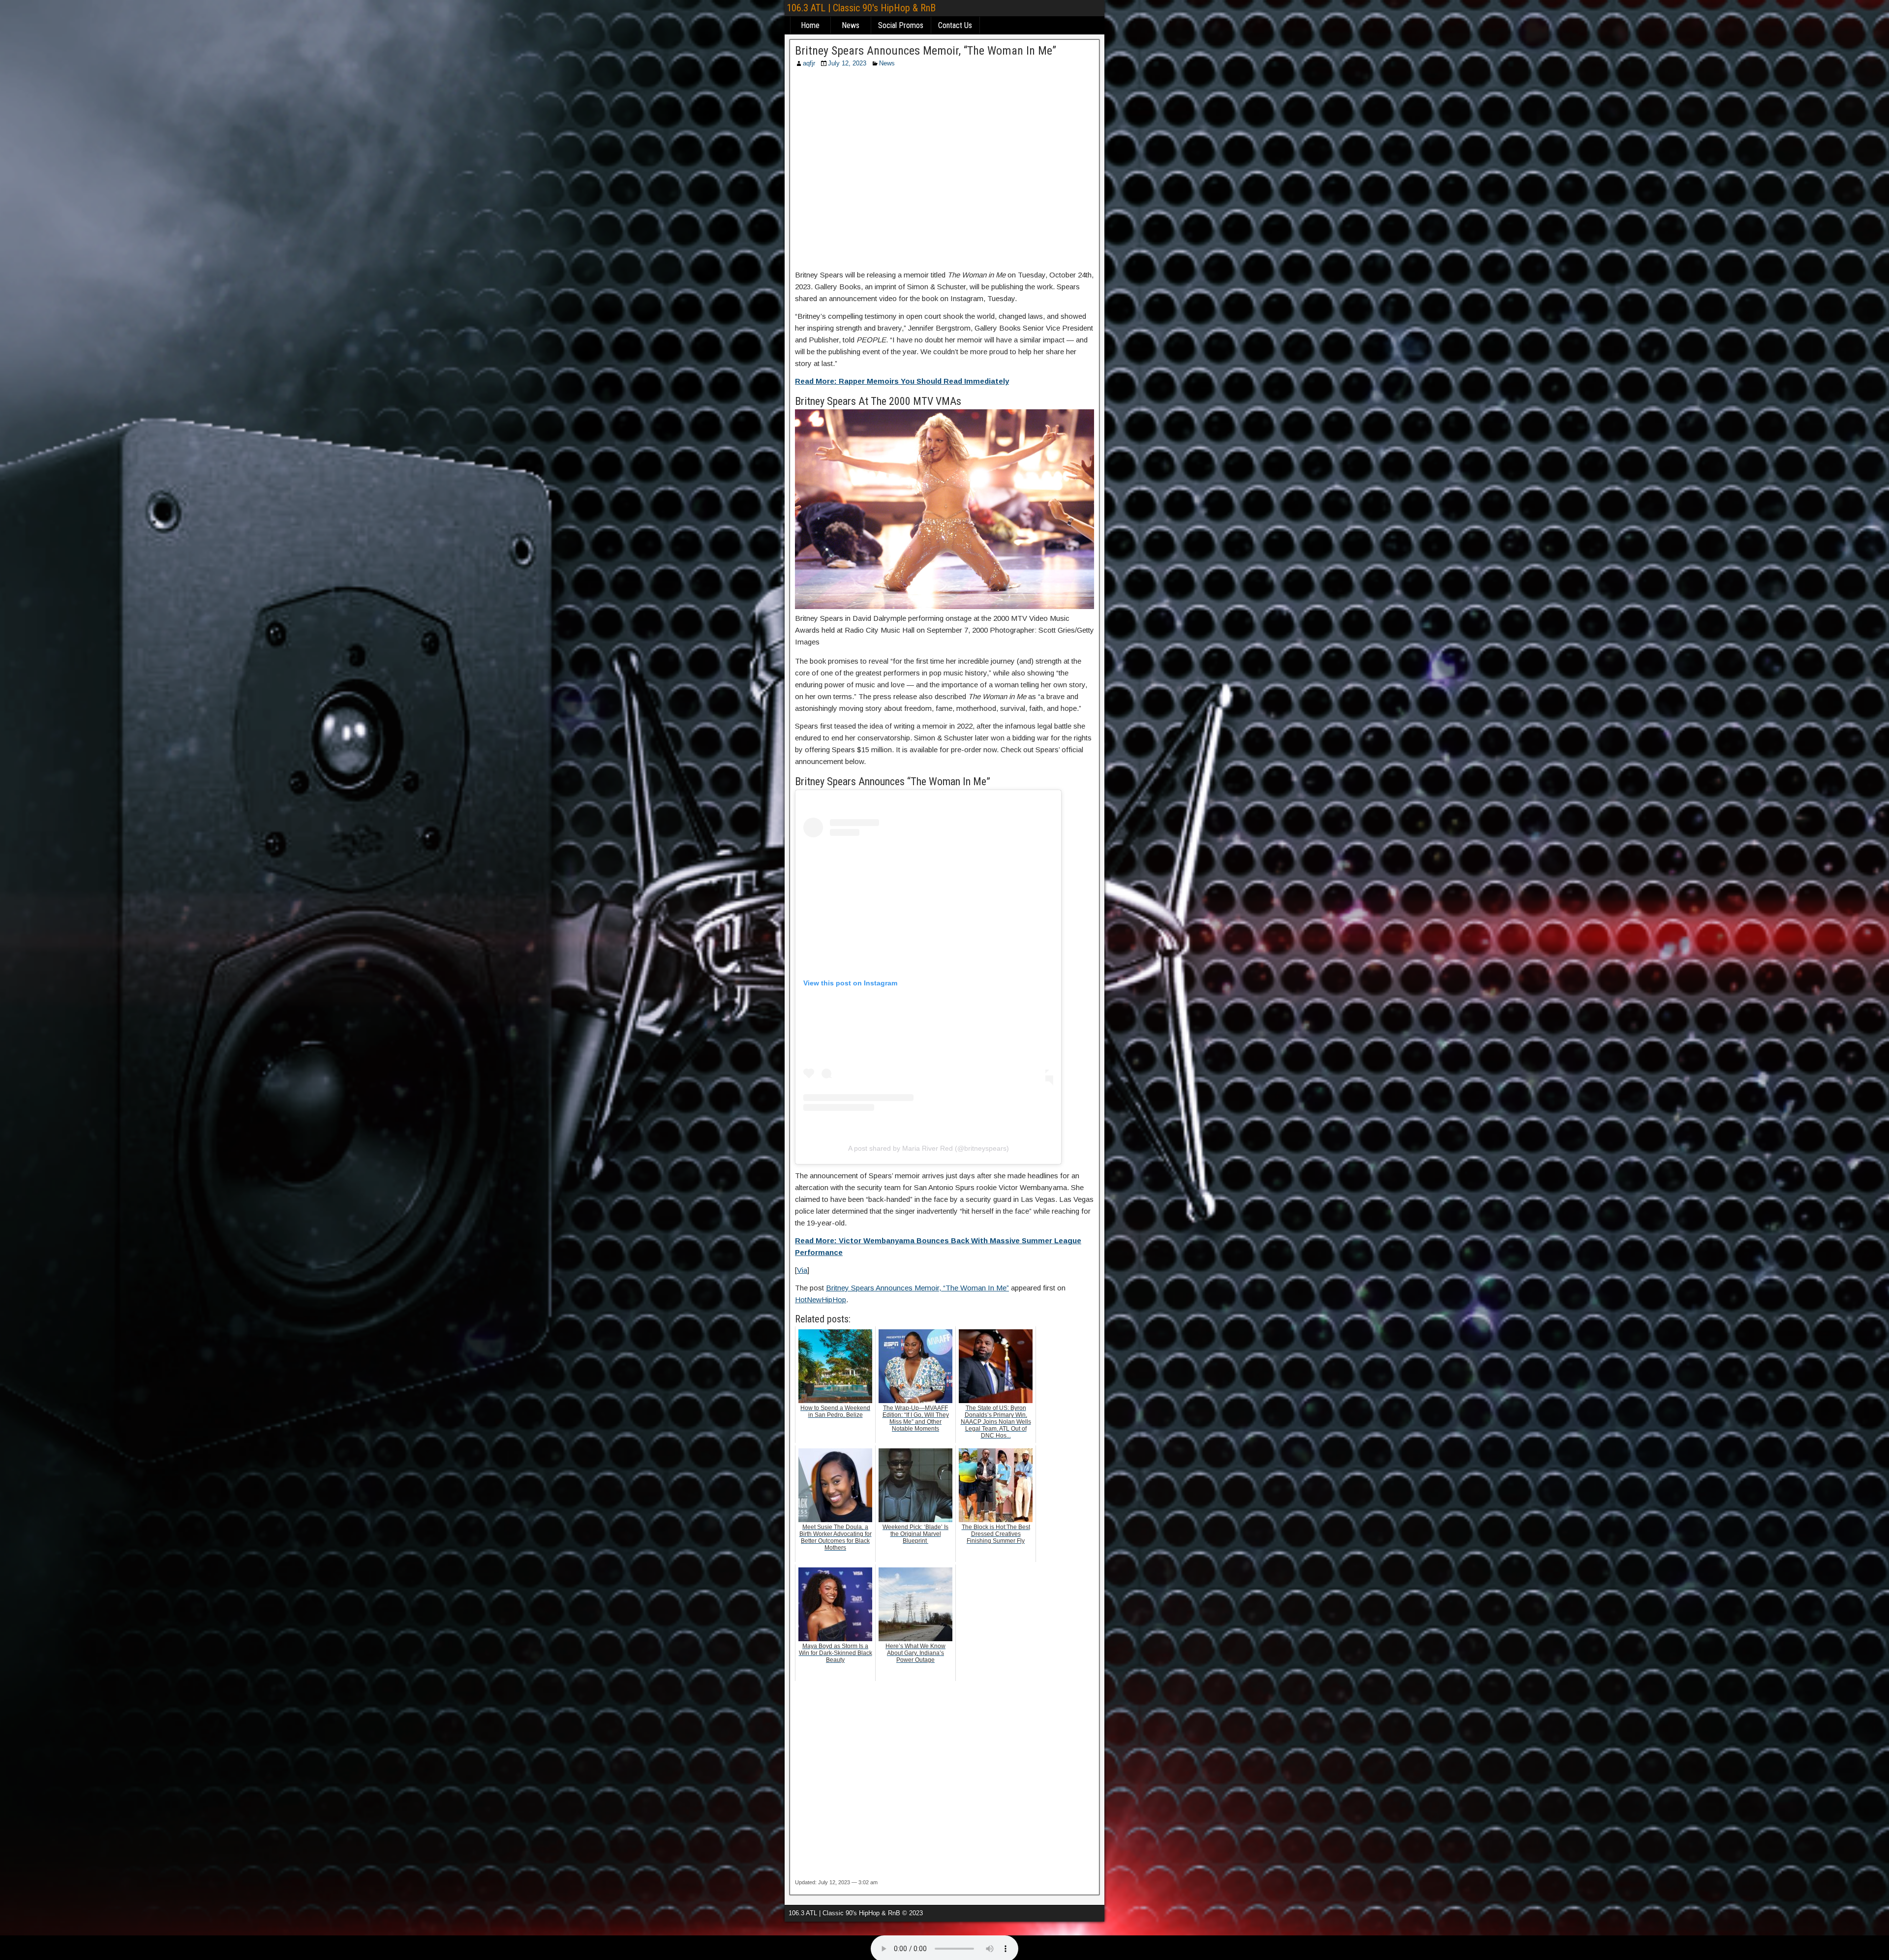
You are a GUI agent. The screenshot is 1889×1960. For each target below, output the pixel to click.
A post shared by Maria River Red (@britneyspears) (929, 1148)
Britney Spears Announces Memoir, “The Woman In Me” (926, 51)
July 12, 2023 (847, 63)
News (851, 25)
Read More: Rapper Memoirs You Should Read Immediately (902, 381)
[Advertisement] (944, 172)
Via (802, 1270)
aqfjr (809, 63)
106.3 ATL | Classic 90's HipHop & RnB (861, 8)
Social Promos (901, 25)
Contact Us (955, 25)
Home (810, 25)
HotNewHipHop (821, 1300)
